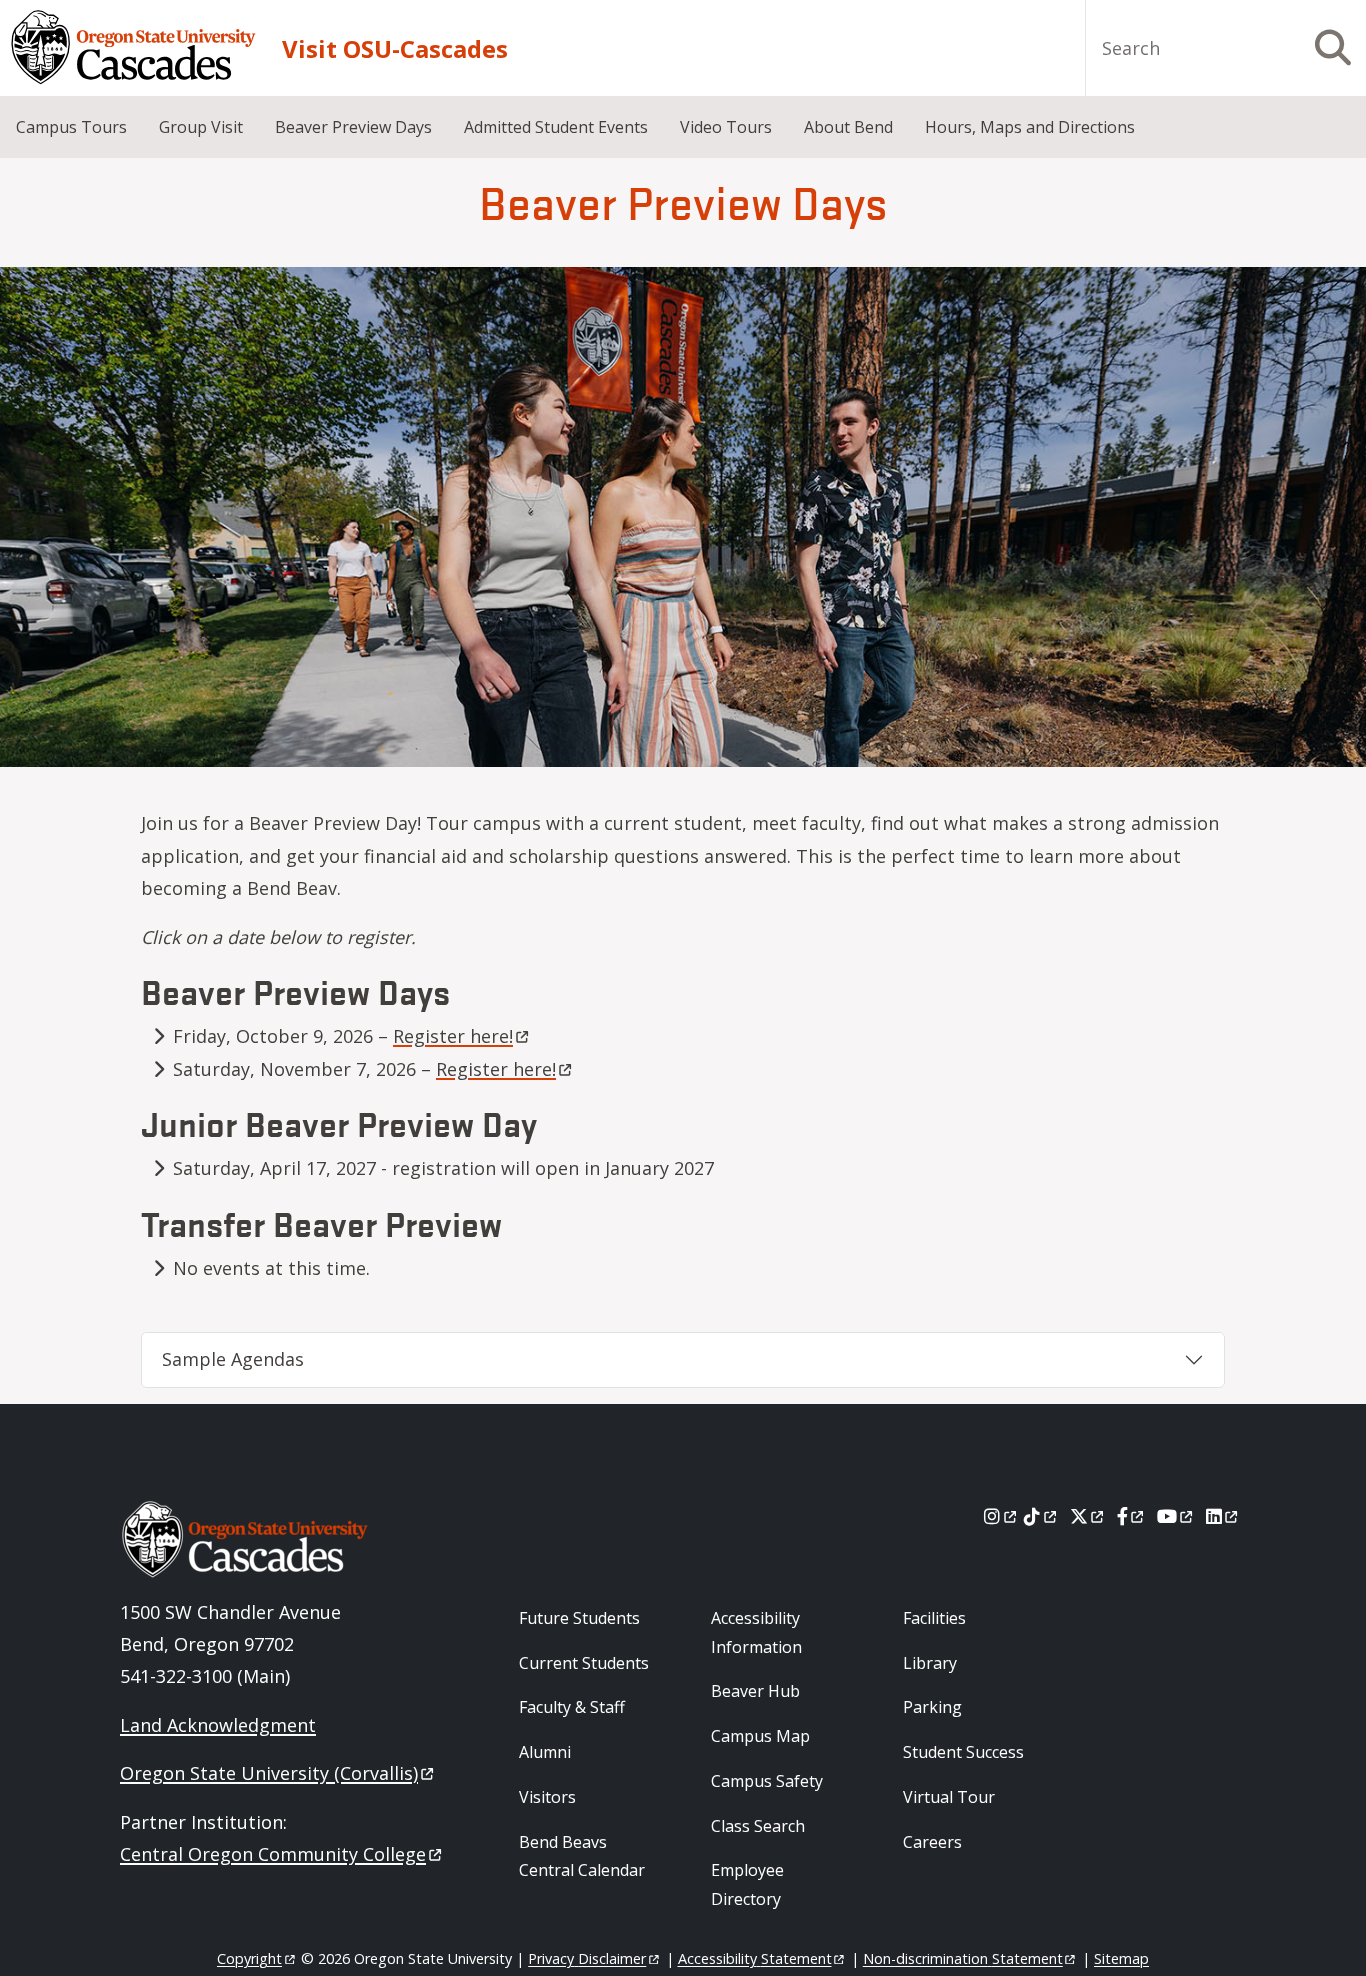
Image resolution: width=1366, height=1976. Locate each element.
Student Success (963, 1752)
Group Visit (201, 127)
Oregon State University (269, 1773)
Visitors (547, 1797)
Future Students (579, 1618)
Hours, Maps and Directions (1030, 127)
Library (930, 1663)
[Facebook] (1132, 1516)
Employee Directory (747, 1884)
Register (453, 1036)
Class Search (758, 1826)
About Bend (848, 127)
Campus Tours (71, 127)
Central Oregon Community (273, 1854)
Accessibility (755, 1958)
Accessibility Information (756, 1632)
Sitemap (1121, 1958)
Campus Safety (767, 1781)
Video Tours (726, 127)
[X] (1088, 1516)
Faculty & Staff (572, 1707)
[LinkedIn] (1223, 1516)
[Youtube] (1176, 1516)
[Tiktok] (1041, 1516)
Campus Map (760, 1736)
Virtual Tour (949, 1797)
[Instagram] (1001, 1516)
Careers (932, 1842)
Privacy (587, 1958)
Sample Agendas (233, 1359)
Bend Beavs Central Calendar (582, 1856)
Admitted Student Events (556, 127)
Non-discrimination (963, 1958)
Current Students (584, 1663)
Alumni (545, 1752)
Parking (932, 1707)
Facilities (934, 1618)
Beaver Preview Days (353, 127)
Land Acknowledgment (218, 1725)
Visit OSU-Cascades (395, 48)
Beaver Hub (755, 1691)
